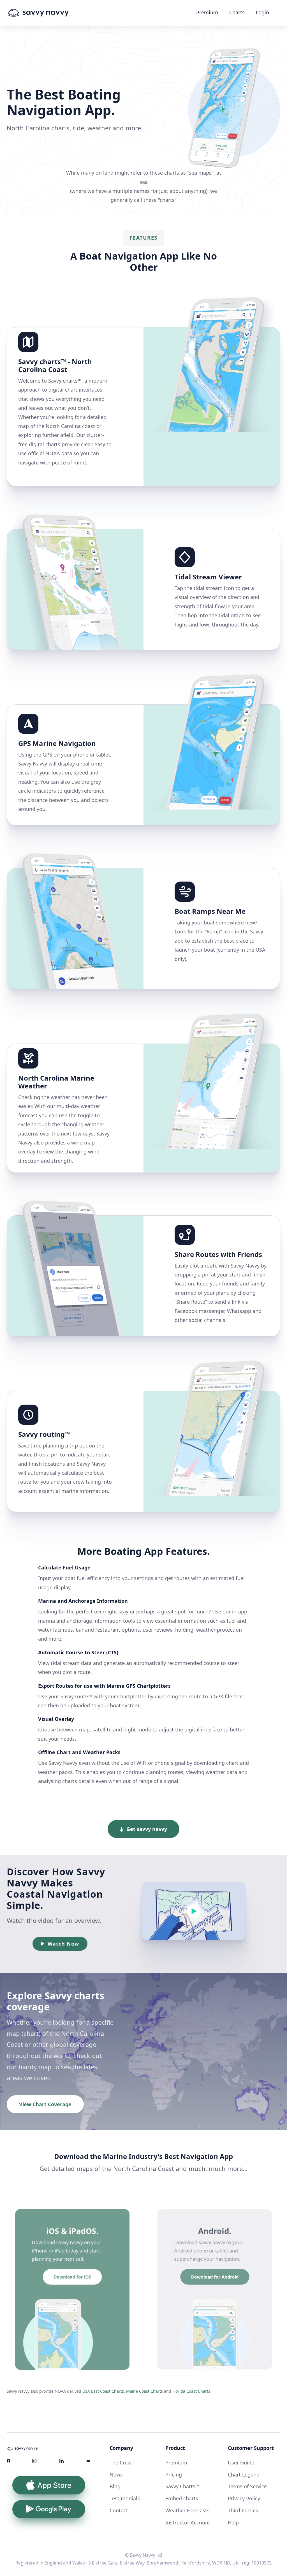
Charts (237, 12)
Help (233, 2522)
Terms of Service (247, 2486)
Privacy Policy (244, 2498)
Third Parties (243, 2510)
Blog (115, 2486)
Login (262, 12)
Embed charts (182, 2498)
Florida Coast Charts (191, 2391)
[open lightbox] (211, 1911)
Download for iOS (72, 2277)
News (116, 2475)
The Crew (121, 2462)
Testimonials (125, 2498)
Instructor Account (188, 2522)
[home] (49, 13)
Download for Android (215, 2277)
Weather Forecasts (188, 2510)
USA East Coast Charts (103, 2391)
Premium (207, 12)
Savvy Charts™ (182, 2486)
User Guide (241, 2462)
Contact (119, 2510)
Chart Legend (244, 2475)
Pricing (174, 2475)
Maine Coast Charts (144, 2391)
